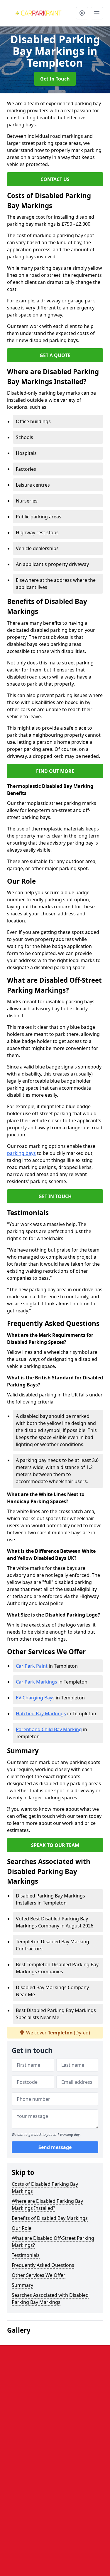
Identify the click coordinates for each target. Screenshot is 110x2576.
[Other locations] (82, 13)
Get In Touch (55, 79)
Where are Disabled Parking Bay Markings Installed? (47, 2205)
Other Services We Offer (39, 2275)
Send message (55, 2147)
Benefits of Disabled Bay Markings (50, 2218)
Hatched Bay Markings (41, 1714)
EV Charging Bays (35, 1698)
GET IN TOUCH (55, 1196)
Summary (22, 2285)
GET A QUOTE (55, 355)
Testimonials (26, 2255)
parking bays (21, 1153)
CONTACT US (55, 179)
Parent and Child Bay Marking (49, 1729)
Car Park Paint (32, 1666)
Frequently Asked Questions (43, 2265)
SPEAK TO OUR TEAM (55, 1845)
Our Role (22, 2228)
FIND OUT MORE (55, 771)
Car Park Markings (37, 1682)
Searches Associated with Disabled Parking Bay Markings (50, 2299)
